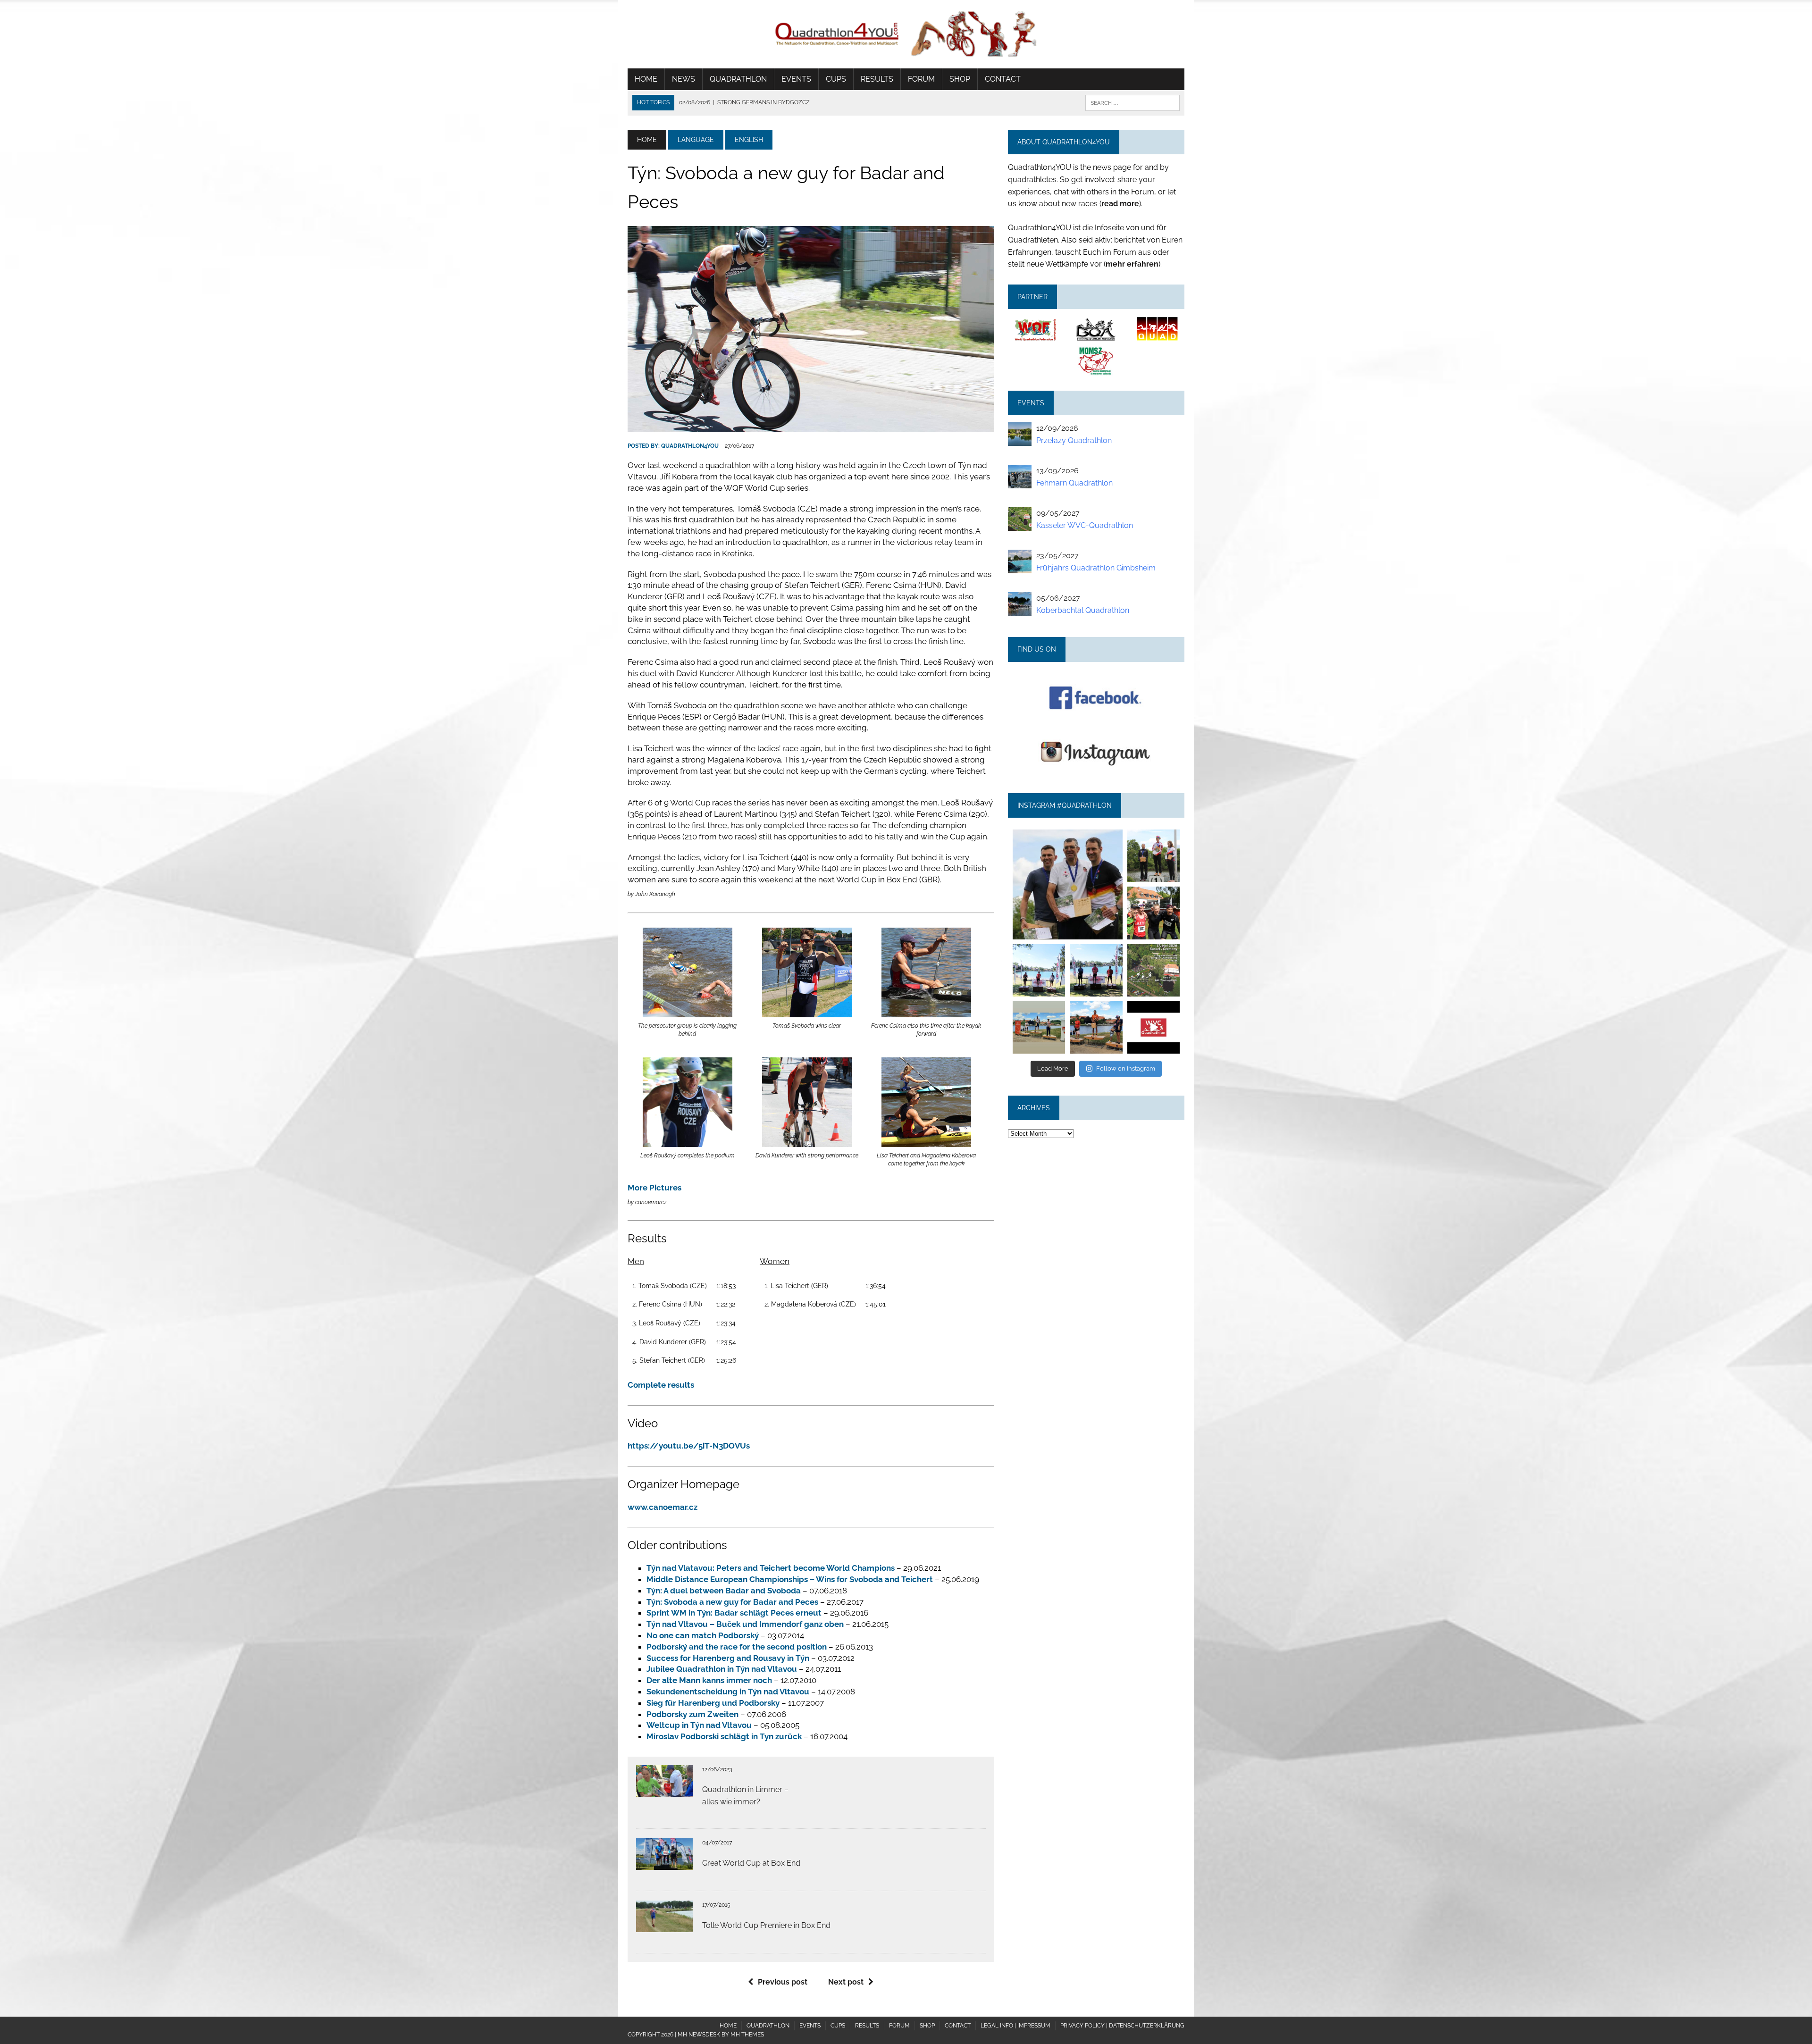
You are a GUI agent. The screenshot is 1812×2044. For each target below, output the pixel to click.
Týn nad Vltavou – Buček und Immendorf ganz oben (745, 1624)
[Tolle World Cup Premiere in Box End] (664, 1926)
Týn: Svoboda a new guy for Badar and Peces (732, 1602)
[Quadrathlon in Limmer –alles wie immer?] (664, 1790)
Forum (921, 79)
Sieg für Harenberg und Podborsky (713, 1703)
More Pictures (654, 1188)
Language (696, 140)
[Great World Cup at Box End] (664, 1864)
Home (646, 79)
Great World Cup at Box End (751, 1863)
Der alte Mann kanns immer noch (709, 1680)
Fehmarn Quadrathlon (1074, 483)
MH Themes (747, 2035)
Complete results (661, 1385)
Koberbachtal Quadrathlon (1083, 610)
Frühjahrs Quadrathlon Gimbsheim (1096, 568)
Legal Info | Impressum (1015, 2026)
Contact (1003, 79)
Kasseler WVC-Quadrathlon (1085, 525)
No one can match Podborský (703, 1635)
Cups (836, 79)
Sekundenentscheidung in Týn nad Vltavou (728, 1692)
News (684, 79)
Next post (846, 1982)
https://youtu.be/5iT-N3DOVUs (689, 1446)
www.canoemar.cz (663, 1507)
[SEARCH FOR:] (1132, 102)
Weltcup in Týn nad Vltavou (699, 1725)
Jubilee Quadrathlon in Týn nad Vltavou (722, 1669)
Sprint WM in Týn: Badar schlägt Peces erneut (734, 1613)
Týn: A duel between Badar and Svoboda (724, 1591)
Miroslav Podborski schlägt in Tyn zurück (724, 1736)
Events (796, 79)
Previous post (783, 1982)
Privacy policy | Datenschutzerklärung (1122, 2026)
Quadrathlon (738, 79)
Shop (960, 79)
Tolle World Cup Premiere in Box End (766, 1925)
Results (877, 79)
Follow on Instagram (1126, 1068)
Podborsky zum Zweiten (692, 1714)
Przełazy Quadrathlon (1074, 440)
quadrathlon (1067, 834)
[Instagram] (1117, 934)
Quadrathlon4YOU (690, 446)
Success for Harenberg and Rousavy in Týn (728, 1658)
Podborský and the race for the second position (737, 1647)
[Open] (1067, 884)
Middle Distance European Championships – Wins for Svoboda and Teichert (790, 1579)
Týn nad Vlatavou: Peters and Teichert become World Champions (771, 1568)
